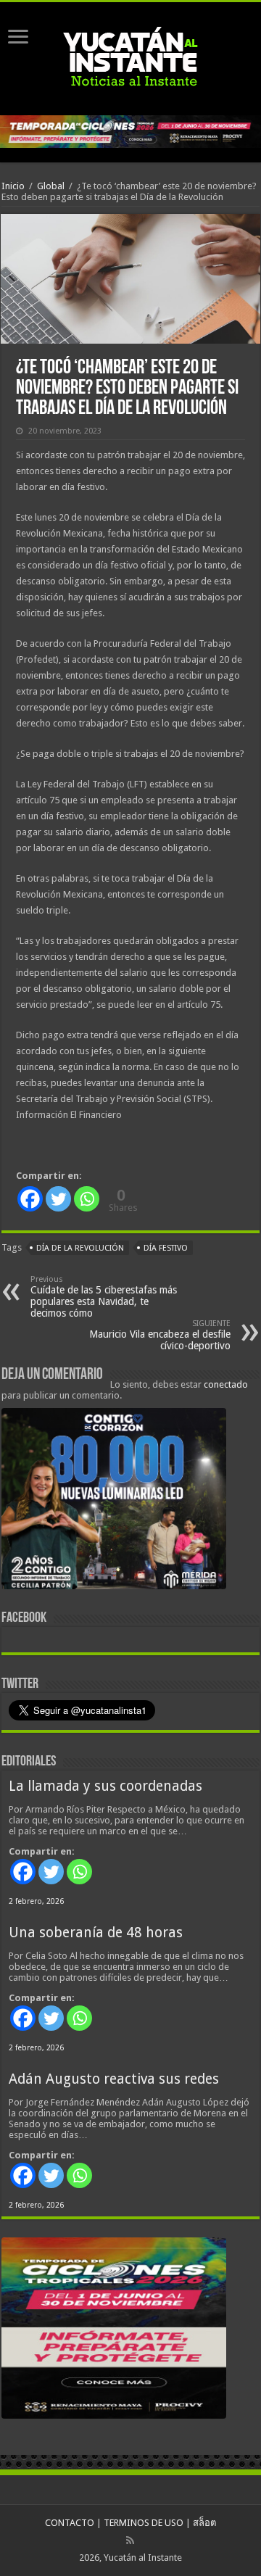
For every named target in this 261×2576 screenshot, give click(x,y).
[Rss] (130, 2540)
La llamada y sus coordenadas (105, 1786)
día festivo (166, 1248)
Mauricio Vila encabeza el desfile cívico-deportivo (160, 1335)
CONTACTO (70, 2523)
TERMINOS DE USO (144, 2523)
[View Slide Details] (114, 1502)
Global (51, 186)
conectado (226, 1384)
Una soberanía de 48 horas (96, 1933)
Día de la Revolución (80, 1248)
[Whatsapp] (87, 1199)
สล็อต (204, 2523)
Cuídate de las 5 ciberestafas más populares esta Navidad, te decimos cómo (104, 1297)
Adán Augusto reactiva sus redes (114, 2079)
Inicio (13, 186)
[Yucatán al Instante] (130, 56)
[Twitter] (58, 1199)
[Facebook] (30, 1199)
